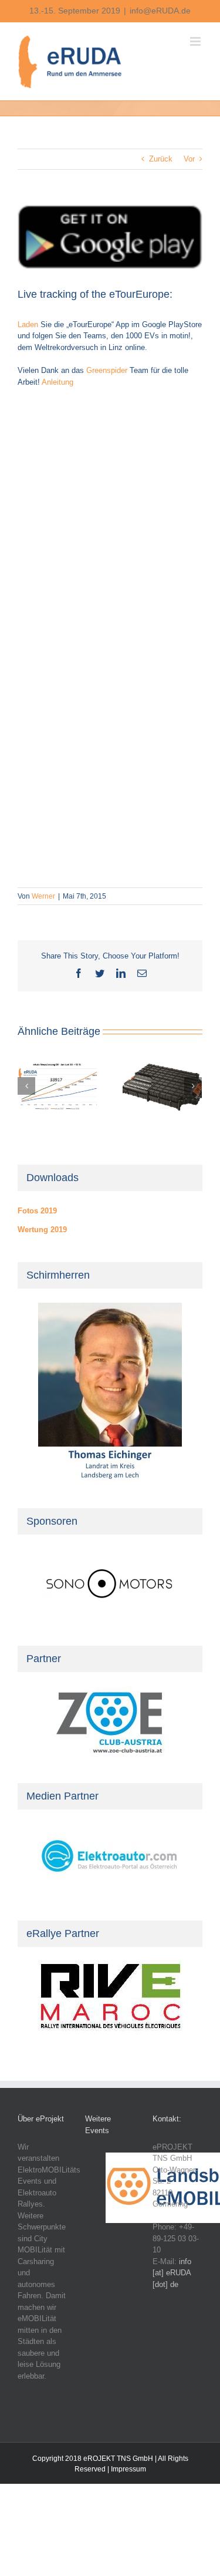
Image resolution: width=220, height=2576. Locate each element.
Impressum (128, 2469)
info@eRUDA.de (160, 11)
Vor (189, 159)
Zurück (161, 159)
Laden (28, 324)
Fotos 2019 (37, 1211)
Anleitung (57, 382)
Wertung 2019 (42, 1230)
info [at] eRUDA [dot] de (172, 2273)
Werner (43, 896)
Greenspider (107, 370)
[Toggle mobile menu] (196, 41)
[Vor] (193, 1086)
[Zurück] (26, 1086)
